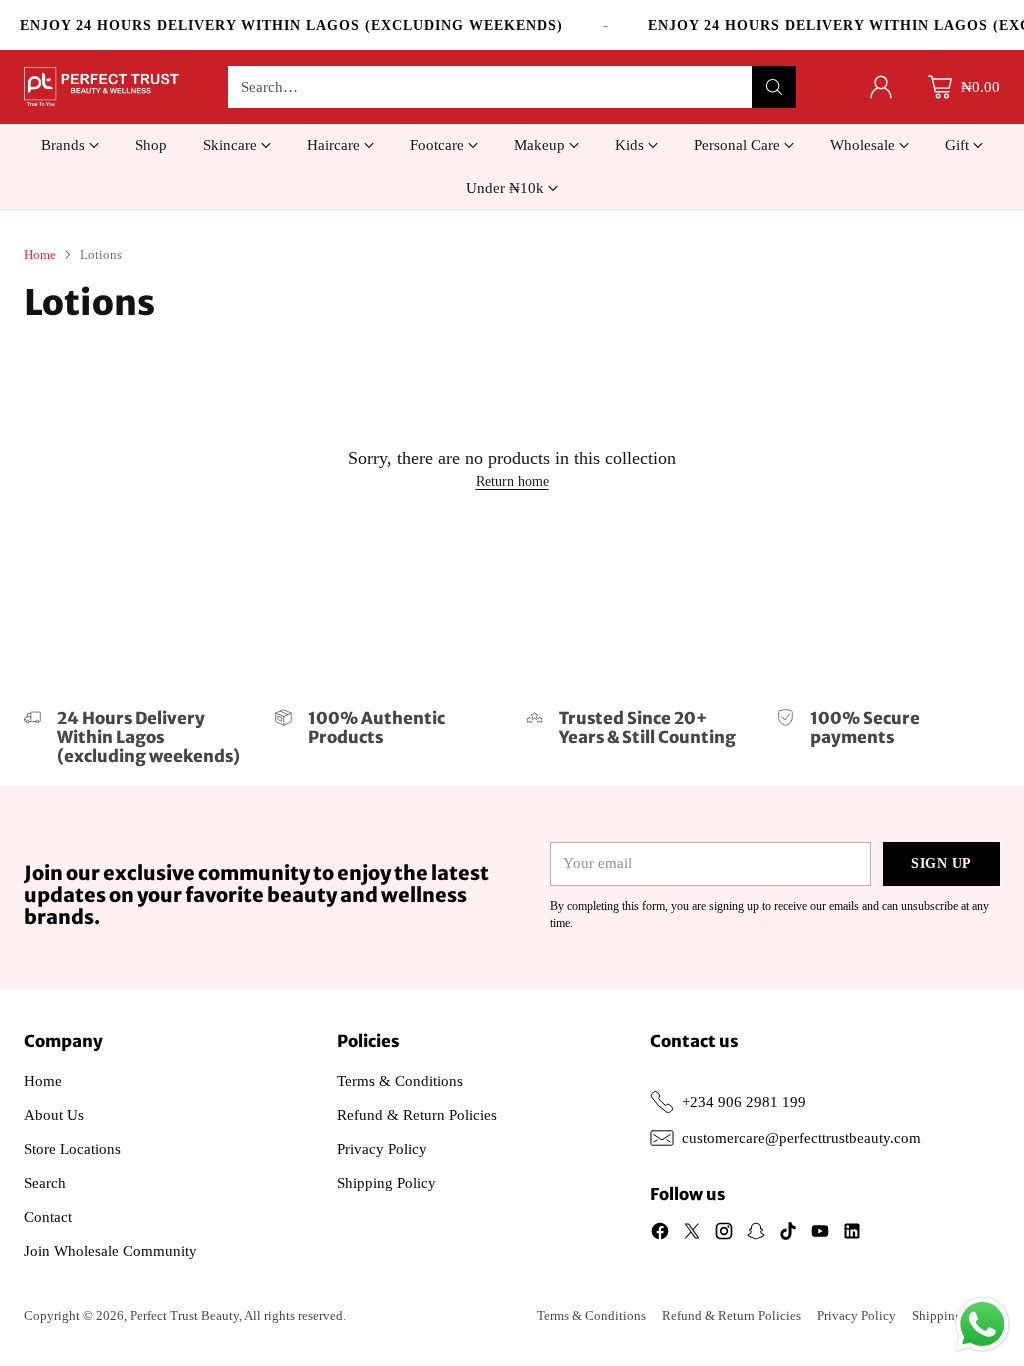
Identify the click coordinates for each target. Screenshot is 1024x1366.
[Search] (774, 87)
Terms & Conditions (400, 1081)
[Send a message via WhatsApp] (982, 1324)
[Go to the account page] (881, 87)
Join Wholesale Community (110, 1251)
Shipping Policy (386, 1183)
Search (45, 1183)
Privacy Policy (382, 1149)
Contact (48, 1217)
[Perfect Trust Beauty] (101, 87)
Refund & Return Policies (417, 1115)
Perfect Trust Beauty (184, 1315)
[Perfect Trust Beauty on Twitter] (692, 1234)
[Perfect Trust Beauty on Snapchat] (756, 1234)
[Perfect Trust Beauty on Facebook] (660, 1234)
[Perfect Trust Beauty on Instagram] (724, 1234)
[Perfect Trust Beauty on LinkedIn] (852, 1234)
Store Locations (72, 1149)
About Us (54, 1115)
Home (40, 254)
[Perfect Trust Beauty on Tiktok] (788, 1234)
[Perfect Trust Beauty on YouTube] (820, 1234)
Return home (512, 481)
